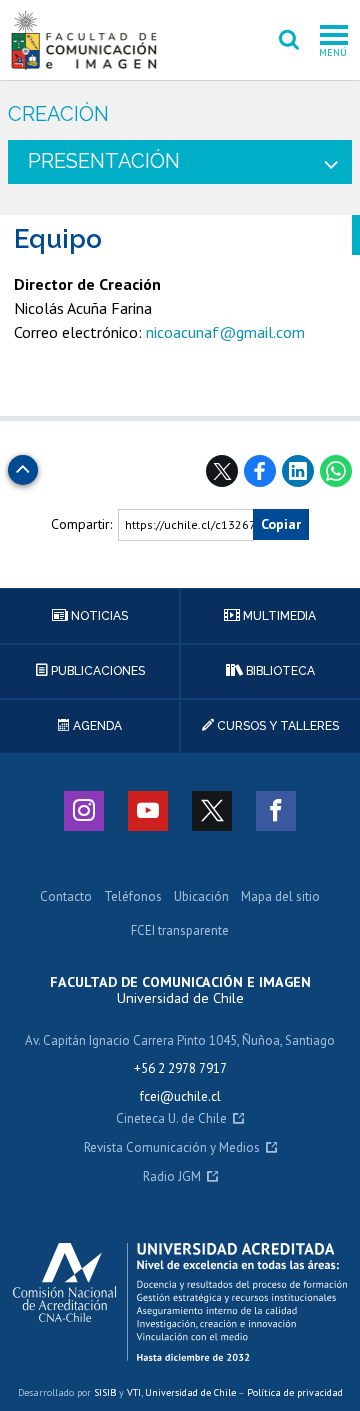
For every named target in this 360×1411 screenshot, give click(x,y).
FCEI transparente (180, 931)
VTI (134, 1392)
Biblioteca (279, 671)
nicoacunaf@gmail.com (225, 332)
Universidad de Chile (190, 1392)
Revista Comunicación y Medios (172, 1148)
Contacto (66, 897)
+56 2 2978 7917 (180, 1068)
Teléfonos (133, 897)
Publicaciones (96, 671)
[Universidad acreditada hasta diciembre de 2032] (180, 1302)
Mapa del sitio (280, 897)
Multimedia (278, 616)
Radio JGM (172, 1177)
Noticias (98, 616)
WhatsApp (336, 471)
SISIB (105, 1392)
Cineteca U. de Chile (171, 1119)
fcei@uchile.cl (180, 1096)
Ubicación (201, 897)
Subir (23, 464)
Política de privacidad (295, 1392)
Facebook (260, 471)
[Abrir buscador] (289, 40)
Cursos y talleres (276, 726)
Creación (58, 114)
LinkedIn (298, 471)
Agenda (96, 726)
